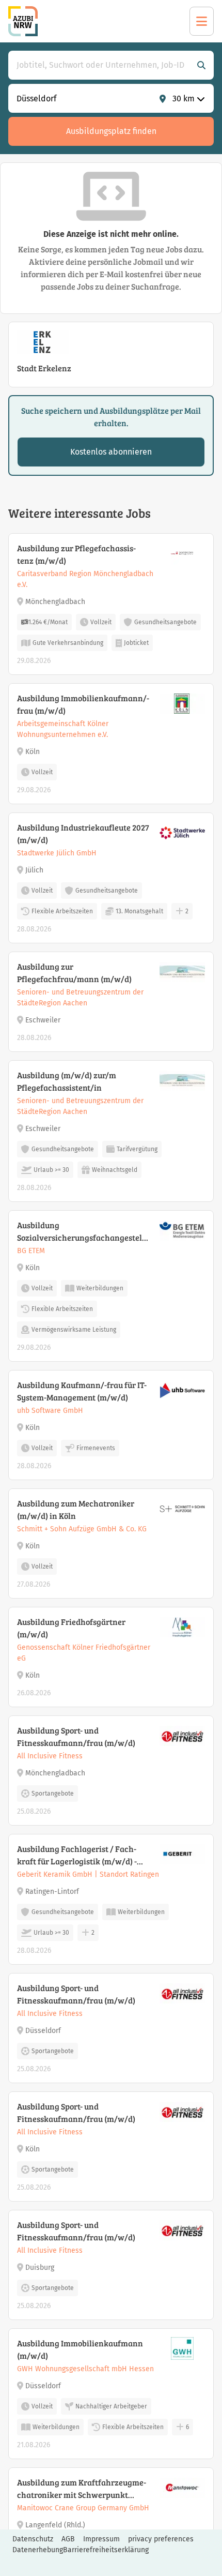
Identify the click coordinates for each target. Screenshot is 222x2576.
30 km (184, 99)
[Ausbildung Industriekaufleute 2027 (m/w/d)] (111, 878)
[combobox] (101, 65)
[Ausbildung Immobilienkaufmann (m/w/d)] (111, 2394)
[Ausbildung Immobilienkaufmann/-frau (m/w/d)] (111, 744)
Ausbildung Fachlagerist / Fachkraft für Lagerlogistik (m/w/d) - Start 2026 (77, 1855)
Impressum (101, 2539)
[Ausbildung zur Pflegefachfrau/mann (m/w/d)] (111, 1002)
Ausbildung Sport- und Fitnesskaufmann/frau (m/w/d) (76, 1736)
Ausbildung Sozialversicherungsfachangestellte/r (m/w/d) (82, 1232)
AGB (68, 2539)
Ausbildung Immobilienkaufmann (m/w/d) (80, 2349)
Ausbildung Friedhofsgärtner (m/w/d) (71, 1628)
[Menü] (202, 21)
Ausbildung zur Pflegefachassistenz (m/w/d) (76, 554)
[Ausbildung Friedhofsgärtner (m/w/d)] (111, 1657)
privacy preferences (161, 2539)
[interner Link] (23, 21)
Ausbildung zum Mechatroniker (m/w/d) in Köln (76, 1509)
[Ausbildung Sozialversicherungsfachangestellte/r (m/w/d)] (111, 1286)
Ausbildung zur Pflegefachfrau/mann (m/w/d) (74, 973)
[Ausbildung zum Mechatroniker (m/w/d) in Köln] (111, 1543)
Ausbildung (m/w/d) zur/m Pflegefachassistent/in (67, 1081)
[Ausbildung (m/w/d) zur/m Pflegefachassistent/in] (111, 1131)
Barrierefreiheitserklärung (106, 2550)
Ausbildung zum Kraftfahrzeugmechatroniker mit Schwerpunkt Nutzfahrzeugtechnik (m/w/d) (82, 2489)
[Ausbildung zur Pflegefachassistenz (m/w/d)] (111, 604)
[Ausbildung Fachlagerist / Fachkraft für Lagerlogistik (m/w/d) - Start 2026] (111, 1899)
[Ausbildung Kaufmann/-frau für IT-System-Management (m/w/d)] (111, 1425)
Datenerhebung (38, 2550)
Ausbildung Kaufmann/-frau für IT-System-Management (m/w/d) (82, 1391)
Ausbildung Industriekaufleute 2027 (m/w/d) (83, 833)
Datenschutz (33, 2539)
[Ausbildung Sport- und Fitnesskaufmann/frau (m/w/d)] (111, 1771)
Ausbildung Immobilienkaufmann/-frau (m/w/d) (83, 704)
